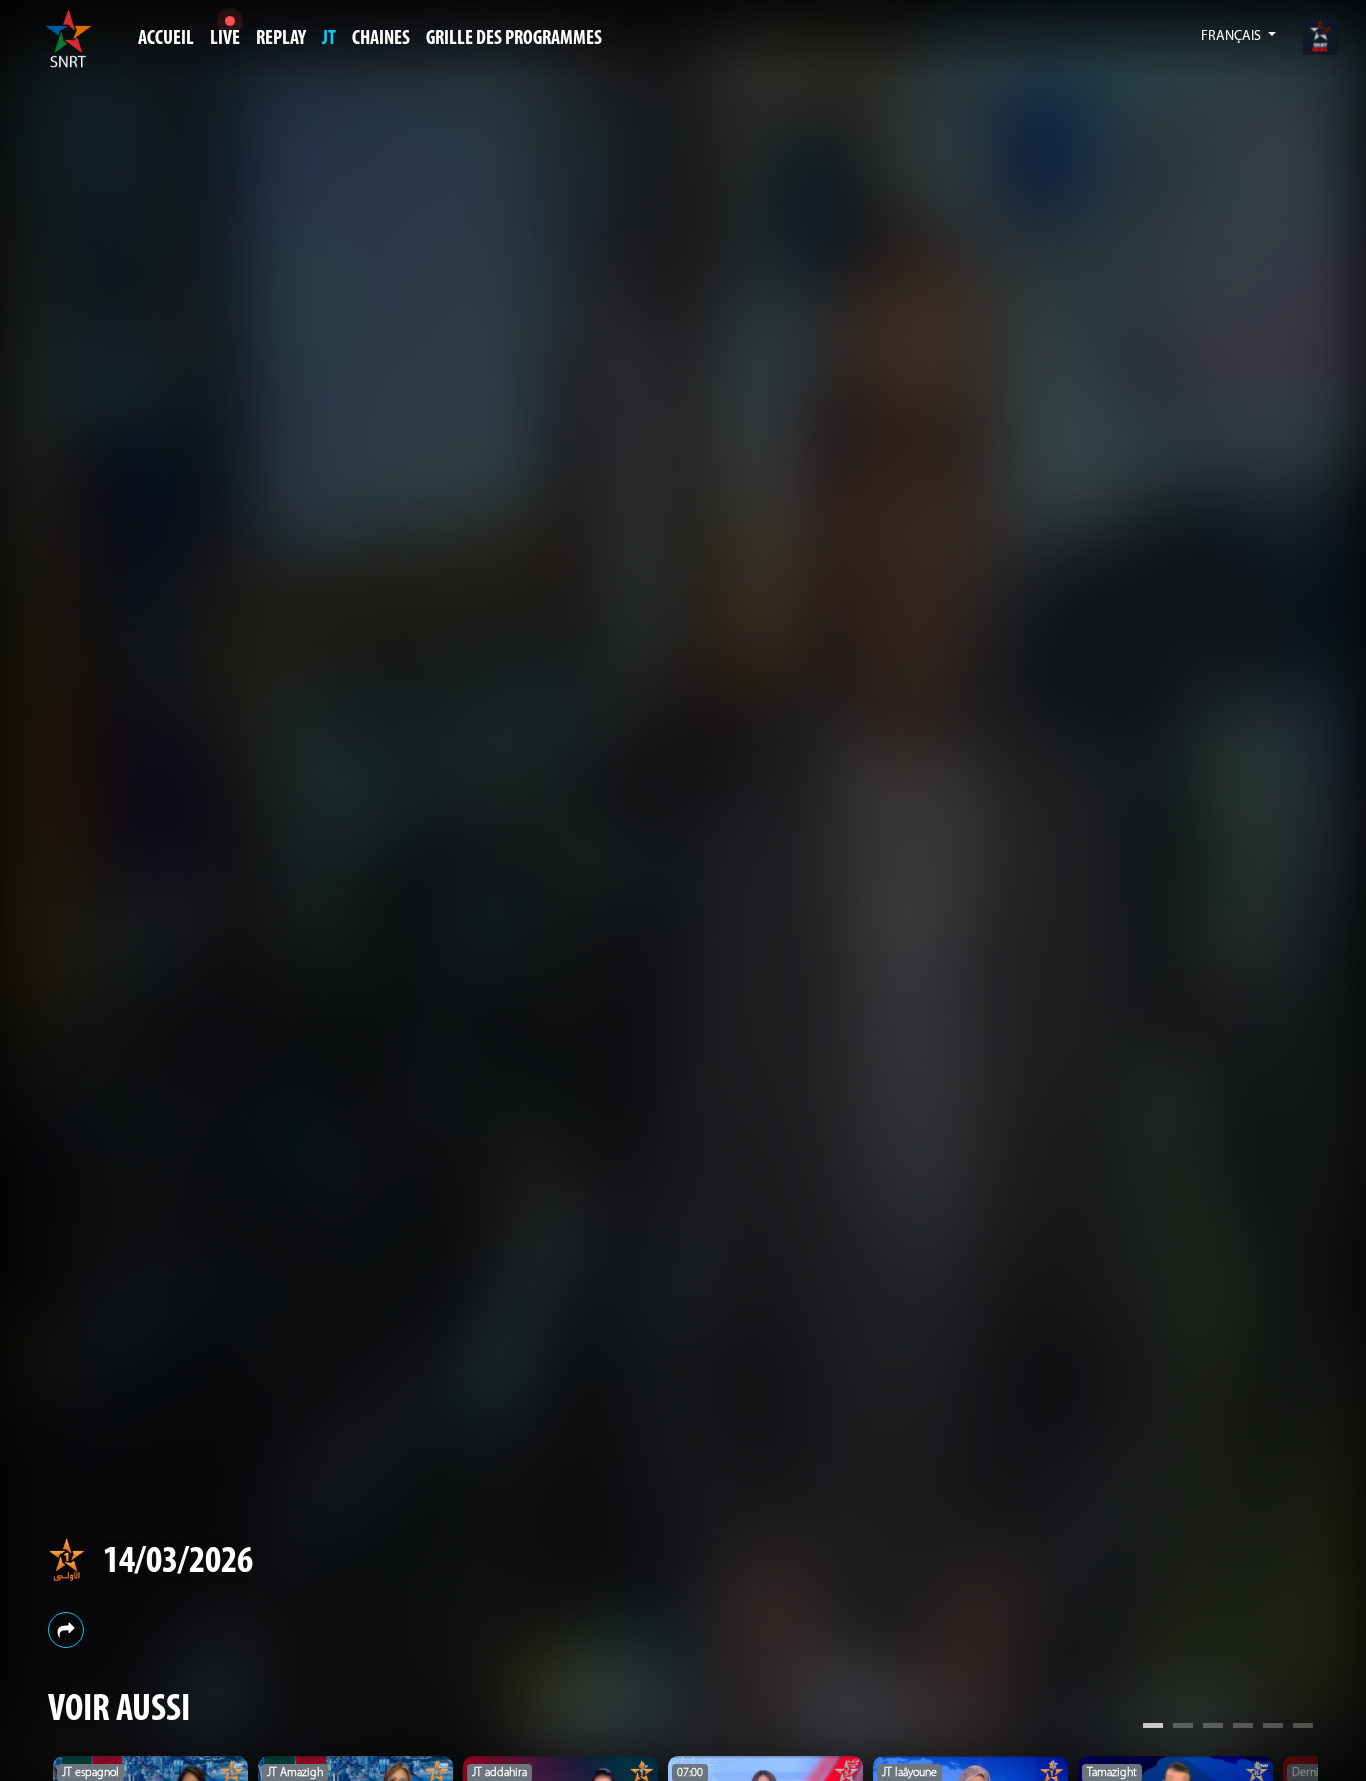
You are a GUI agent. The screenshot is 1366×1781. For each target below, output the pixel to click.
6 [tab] (1303, 1728)
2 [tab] (1183, 1728)
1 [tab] (1153, 1728)
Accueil (166, 39)
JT (329, 39)
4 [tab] (1243, 1728)
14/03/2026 (178, 1562)
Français (1232, 36)
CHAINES (381, 39)
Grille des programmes (514, 39)
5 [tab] (1273, 1728)
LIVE (225, 39)
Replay (281, 39)
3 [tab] (1213, 1728)
